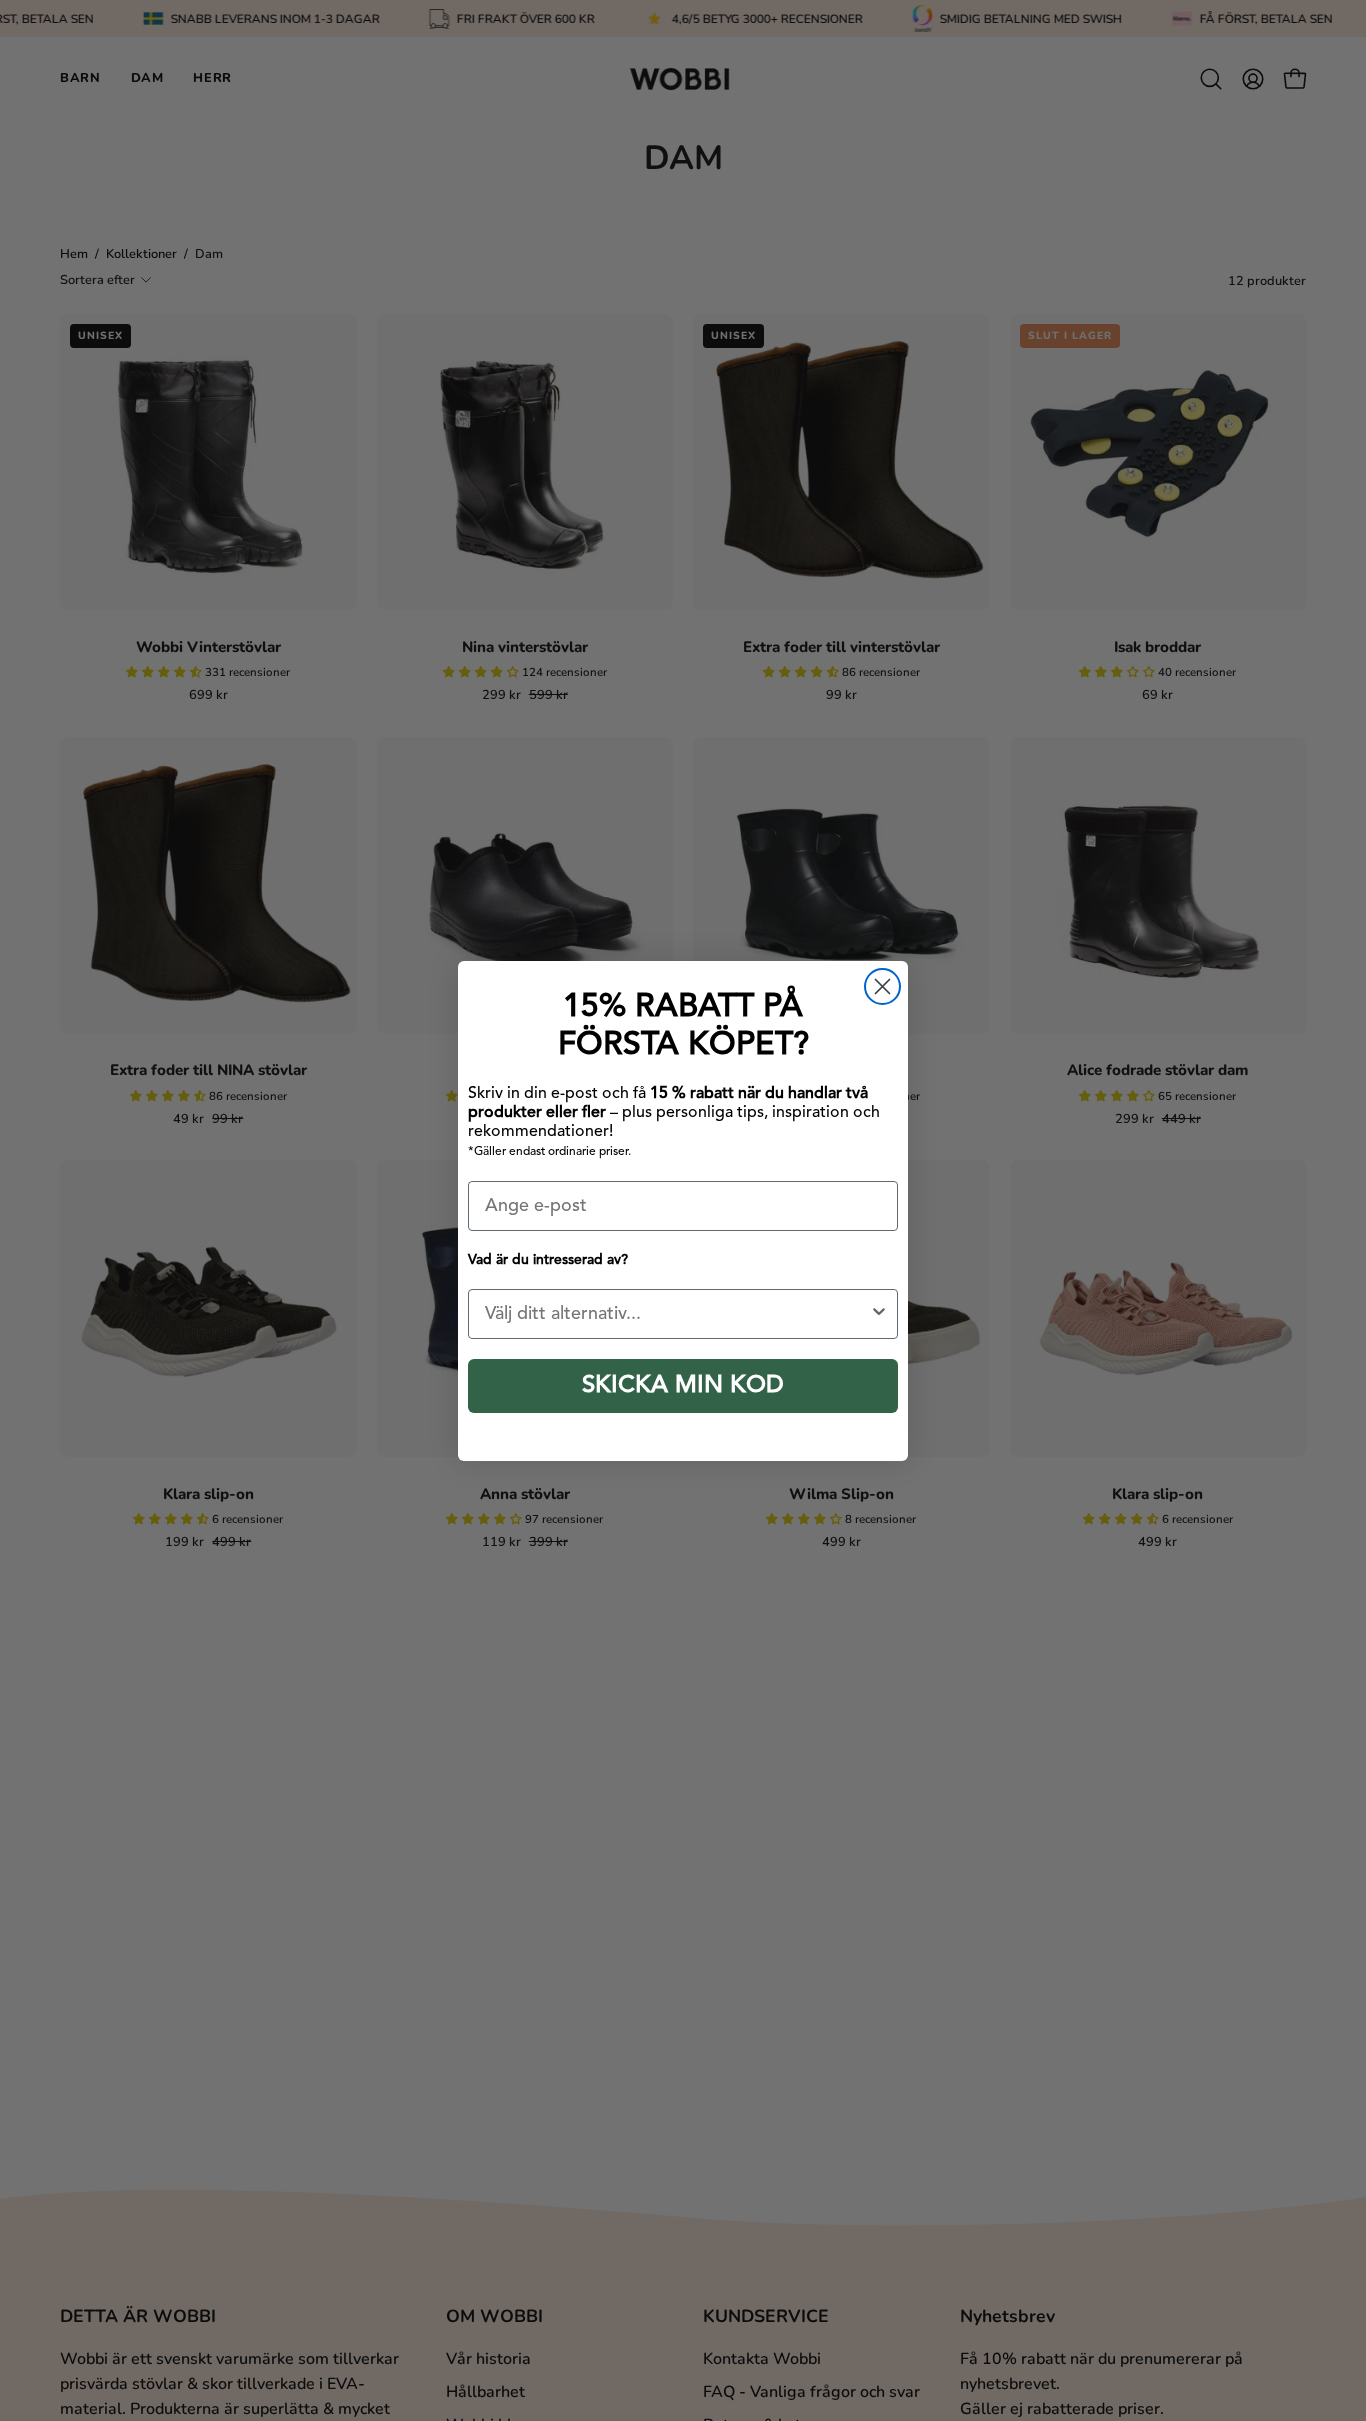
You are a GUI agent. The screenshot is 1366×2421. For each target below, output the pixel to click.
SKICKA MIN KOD (683, 1386)
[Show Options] (879, 1314)
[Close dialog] (882, 986)
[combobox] (677, 1314)
